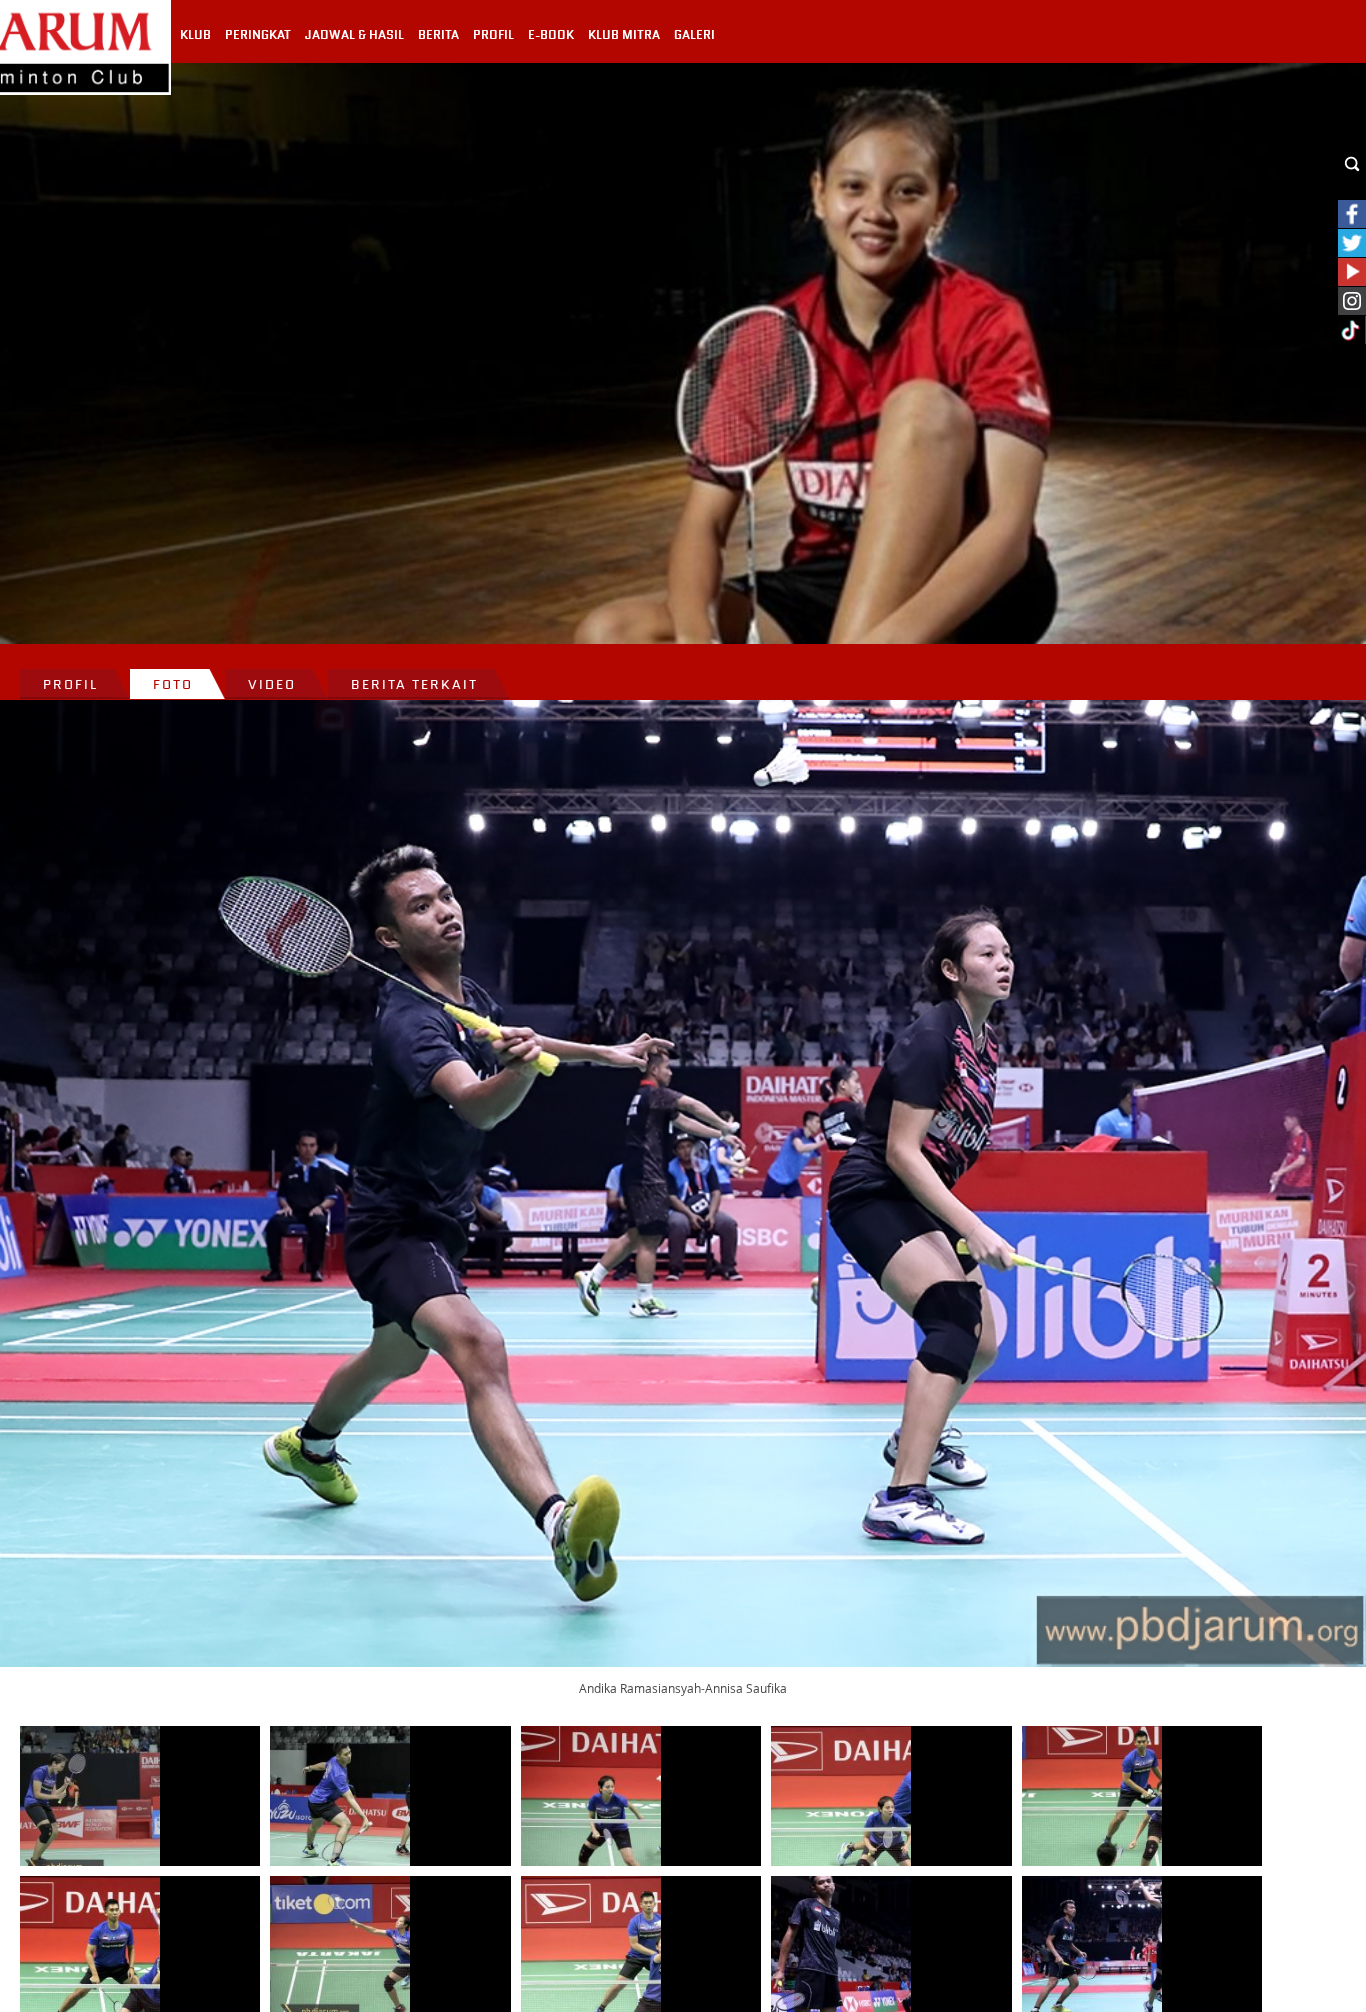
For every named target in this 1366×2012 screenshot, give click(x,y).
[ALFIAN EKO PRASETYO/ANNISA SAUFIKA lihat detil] (90, 1796)
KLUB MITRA (624, 35)
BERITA (438, 35)
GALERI (694, 35)
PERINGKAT (258, 35)
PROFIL (493, 35)
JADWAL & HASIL (354, 35)
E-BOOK (551, 35)
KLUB (195, 35)
